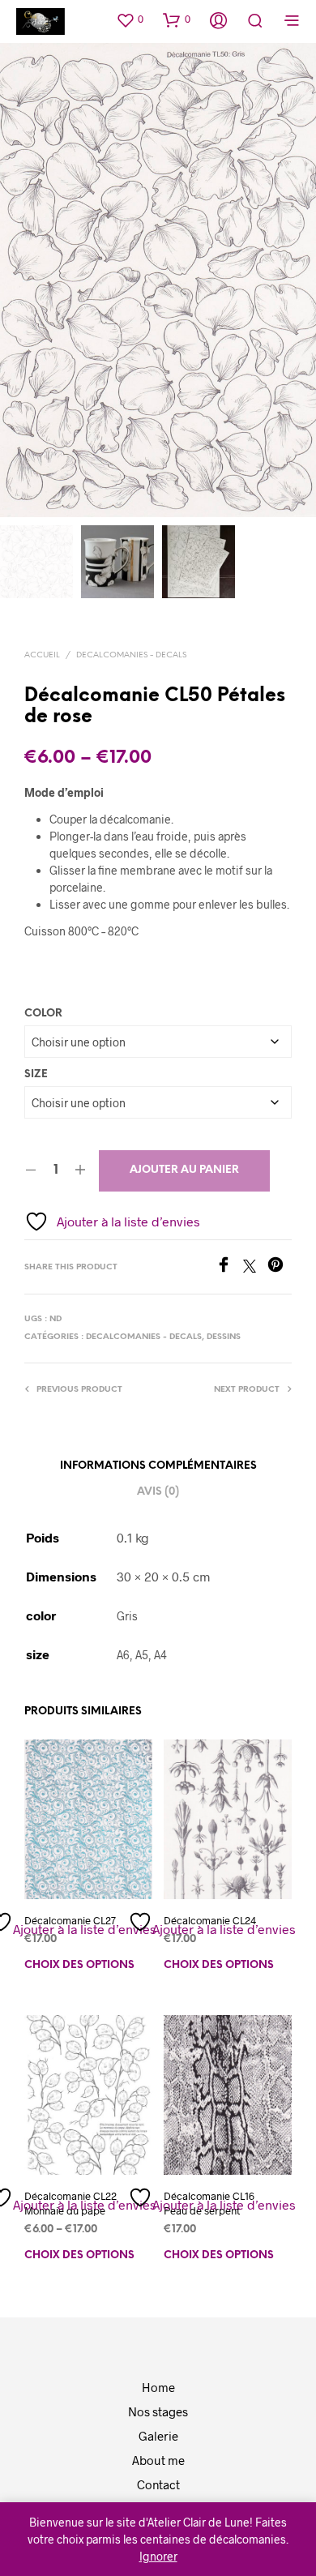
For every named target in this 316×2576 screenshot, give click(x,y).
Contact (158, 2484)
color (43, 1014)
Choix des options (79, 1965)
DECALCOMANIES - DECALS (131, 655)
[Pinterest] (280, 1267)
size (36, 1074)
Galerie (158, 2436)
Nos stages (158, 2411)
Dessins (224, 1337)
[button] (130, 19)
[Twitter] (255, 1267)
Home (158, 2387)
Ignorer (158, 2556)
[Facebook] (229, 1267)
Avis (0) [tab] (158, 1492)
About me (158, 2460)
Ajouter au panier (184, 1170)
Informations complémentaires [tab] (158, 1466)
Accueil (42, 655)
